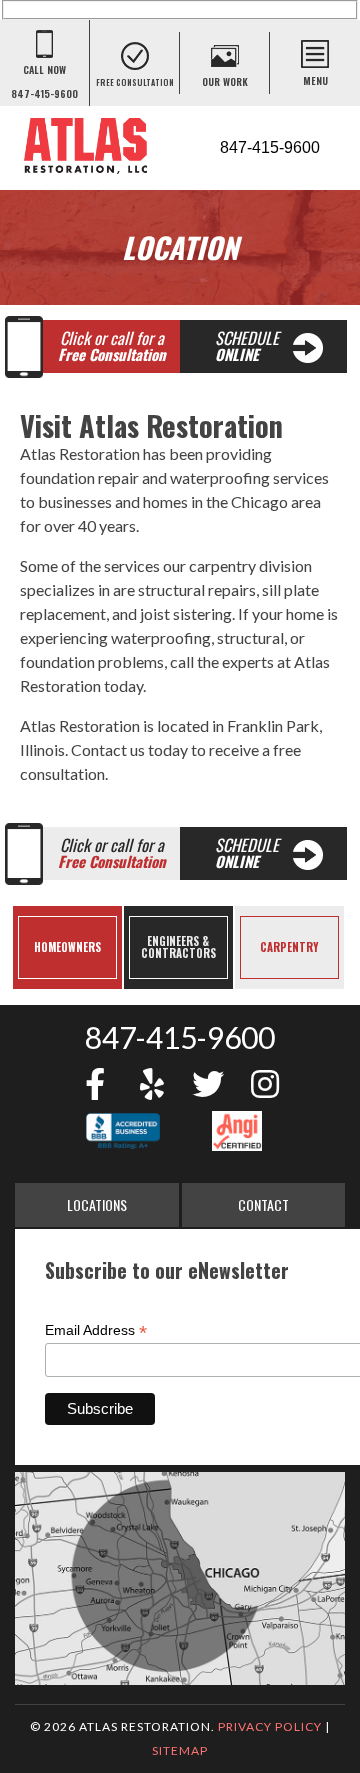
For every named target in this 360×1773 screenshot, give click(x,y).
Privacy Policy (270, 1726)
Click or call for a (112, 345)
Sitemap (180, 1750)
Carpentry (289, 947)
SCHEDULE (247, 345)
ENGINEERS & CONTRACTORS (178, 947)
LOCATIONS (97, 1204)
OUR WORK (225, 81)
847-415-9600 (180, 1037)
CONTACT (263, 1204)
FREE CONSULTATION (135, 82)
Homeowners (67, 947)
